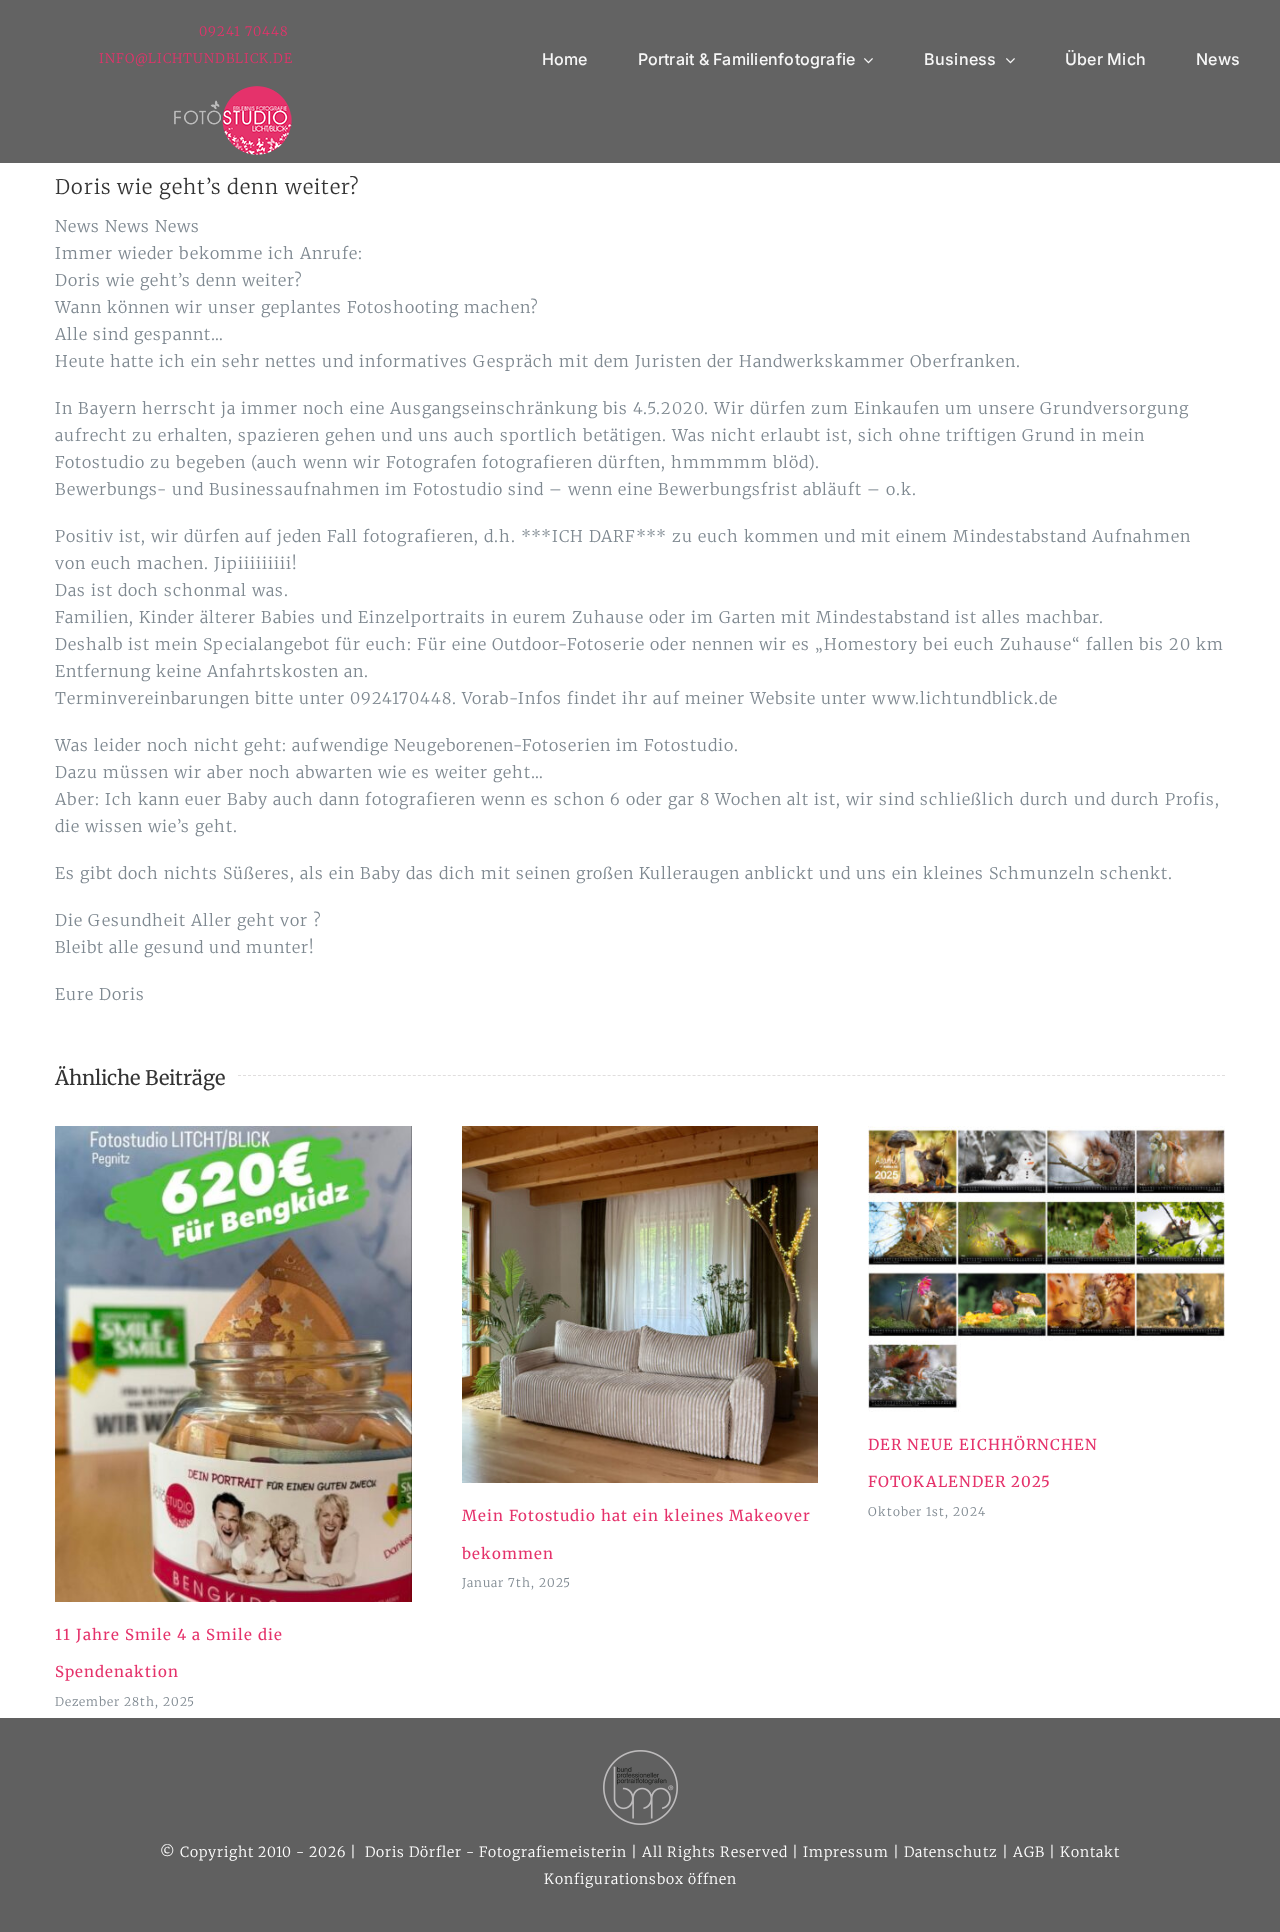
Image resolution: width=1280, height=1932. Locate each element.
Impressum (846, 1852)
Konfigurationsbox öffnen (640, 1879)
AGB (1029, 1852)
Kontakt (1090, 1852)
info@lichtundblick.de (196, 58)
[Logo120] (233, 93)
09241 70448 (246, 31)
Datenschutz (951, 1852)
